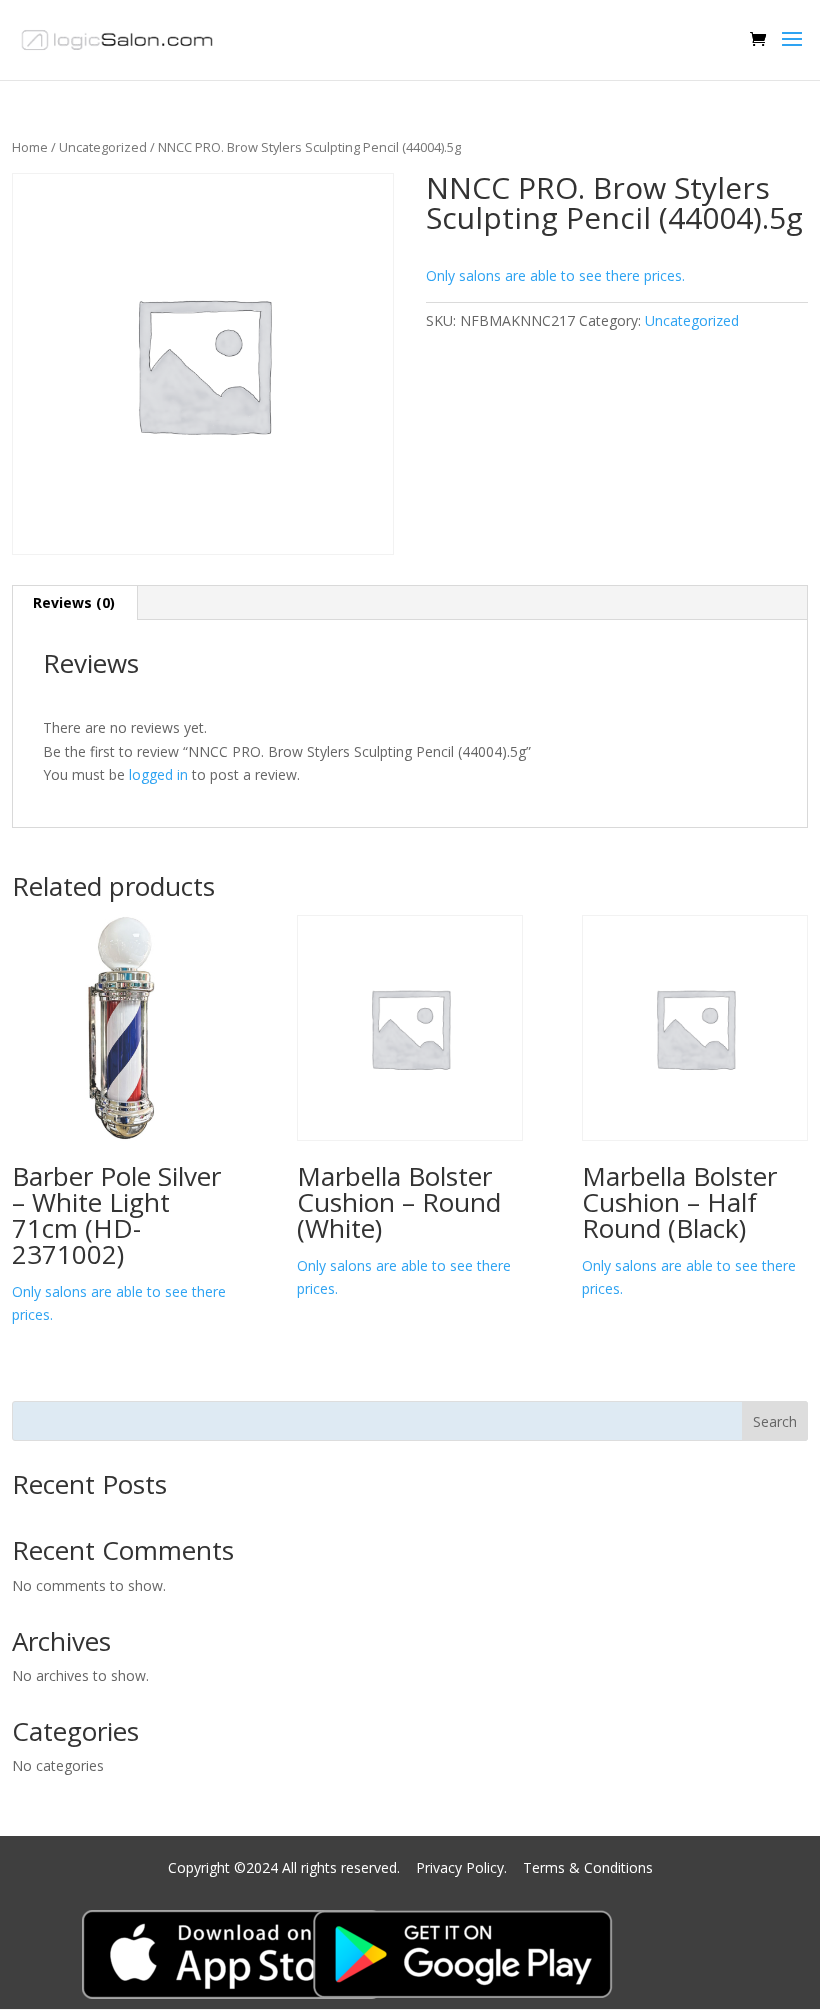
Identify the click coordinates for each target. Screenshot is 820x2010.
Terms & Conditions (588, 1867)
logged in (158, 774)
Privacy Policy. (463, 1867)
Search (775, 1421)
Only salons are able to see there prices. (555, 275)
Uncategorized (103, 147)
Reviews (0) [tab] (74, 602)
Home (30, 147)
